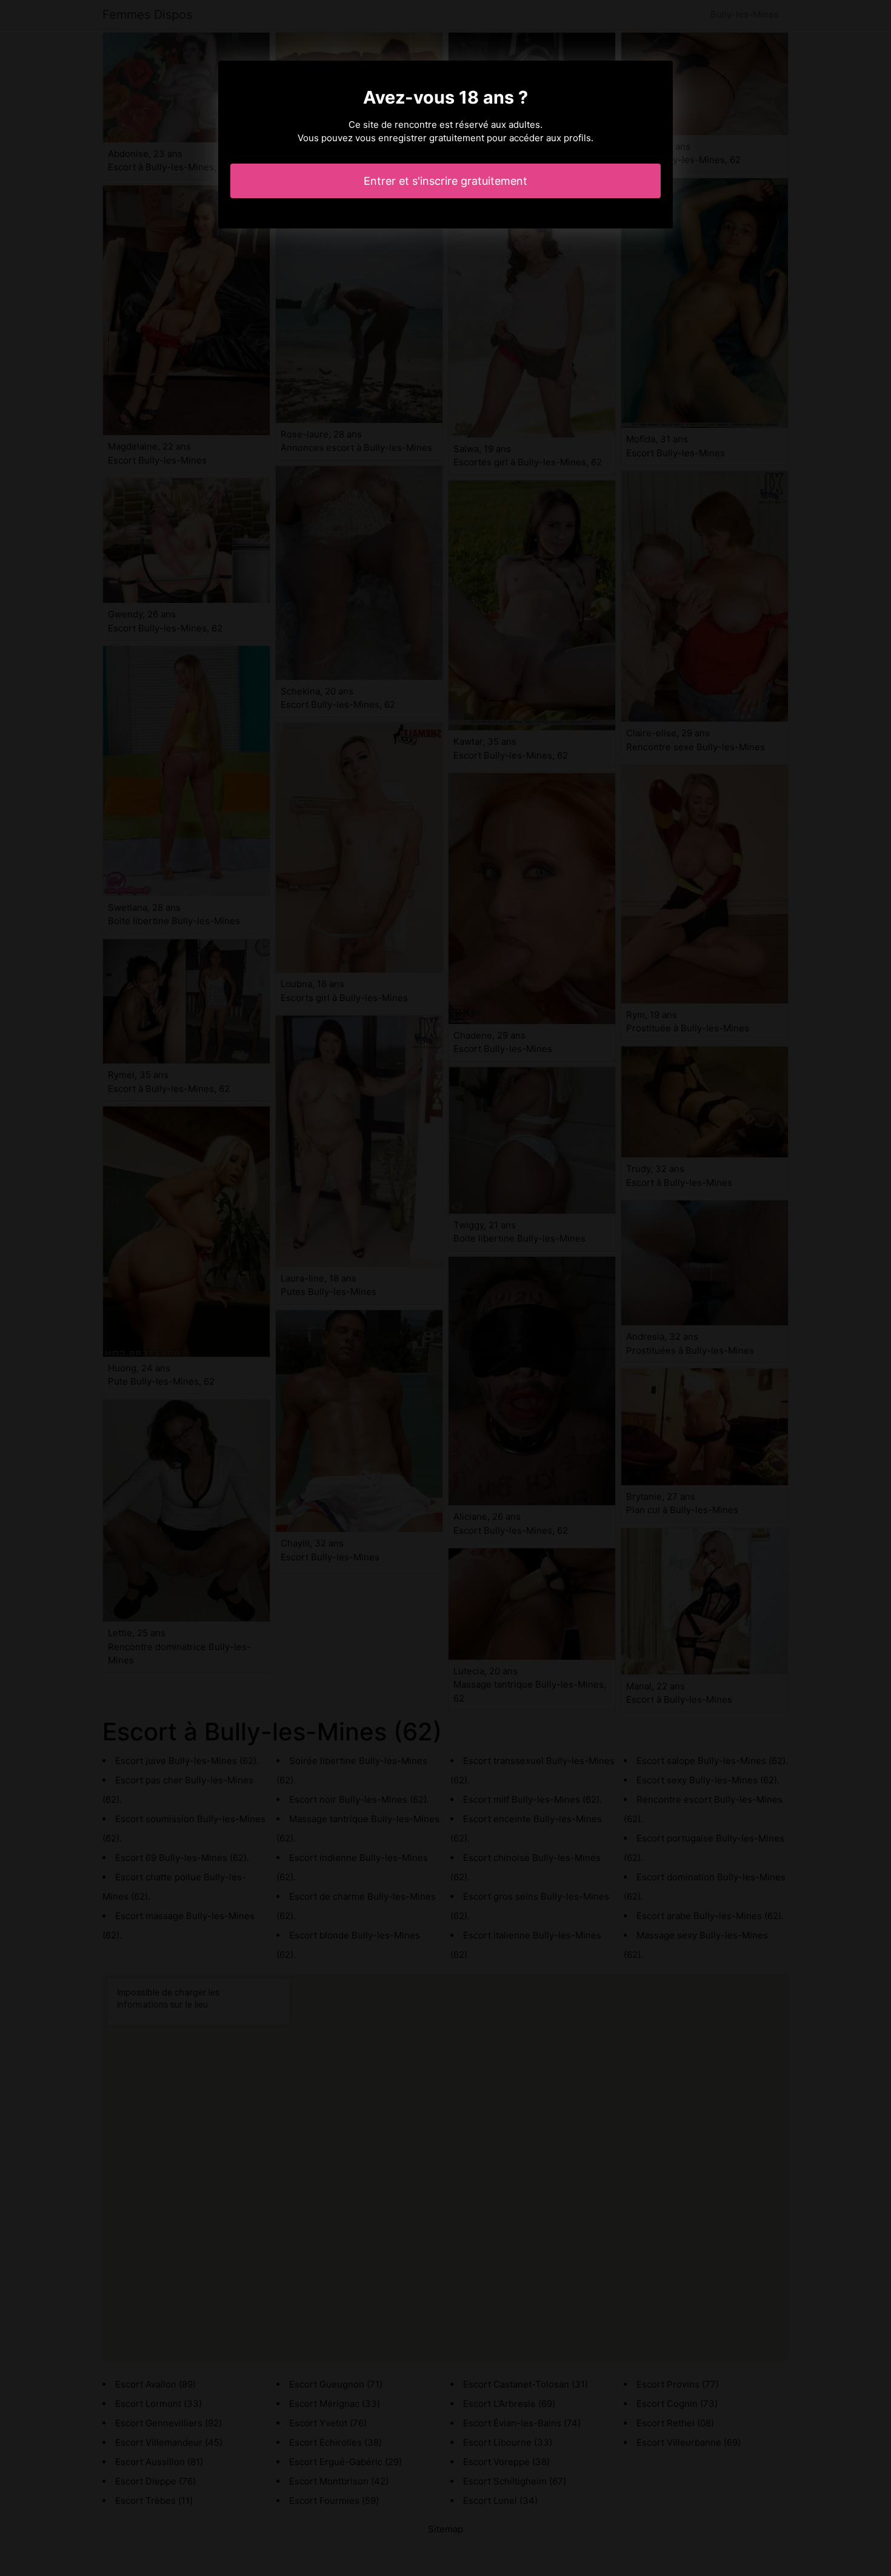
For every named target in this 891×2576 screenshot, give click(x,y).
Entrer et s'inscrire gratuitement (446, 181)
